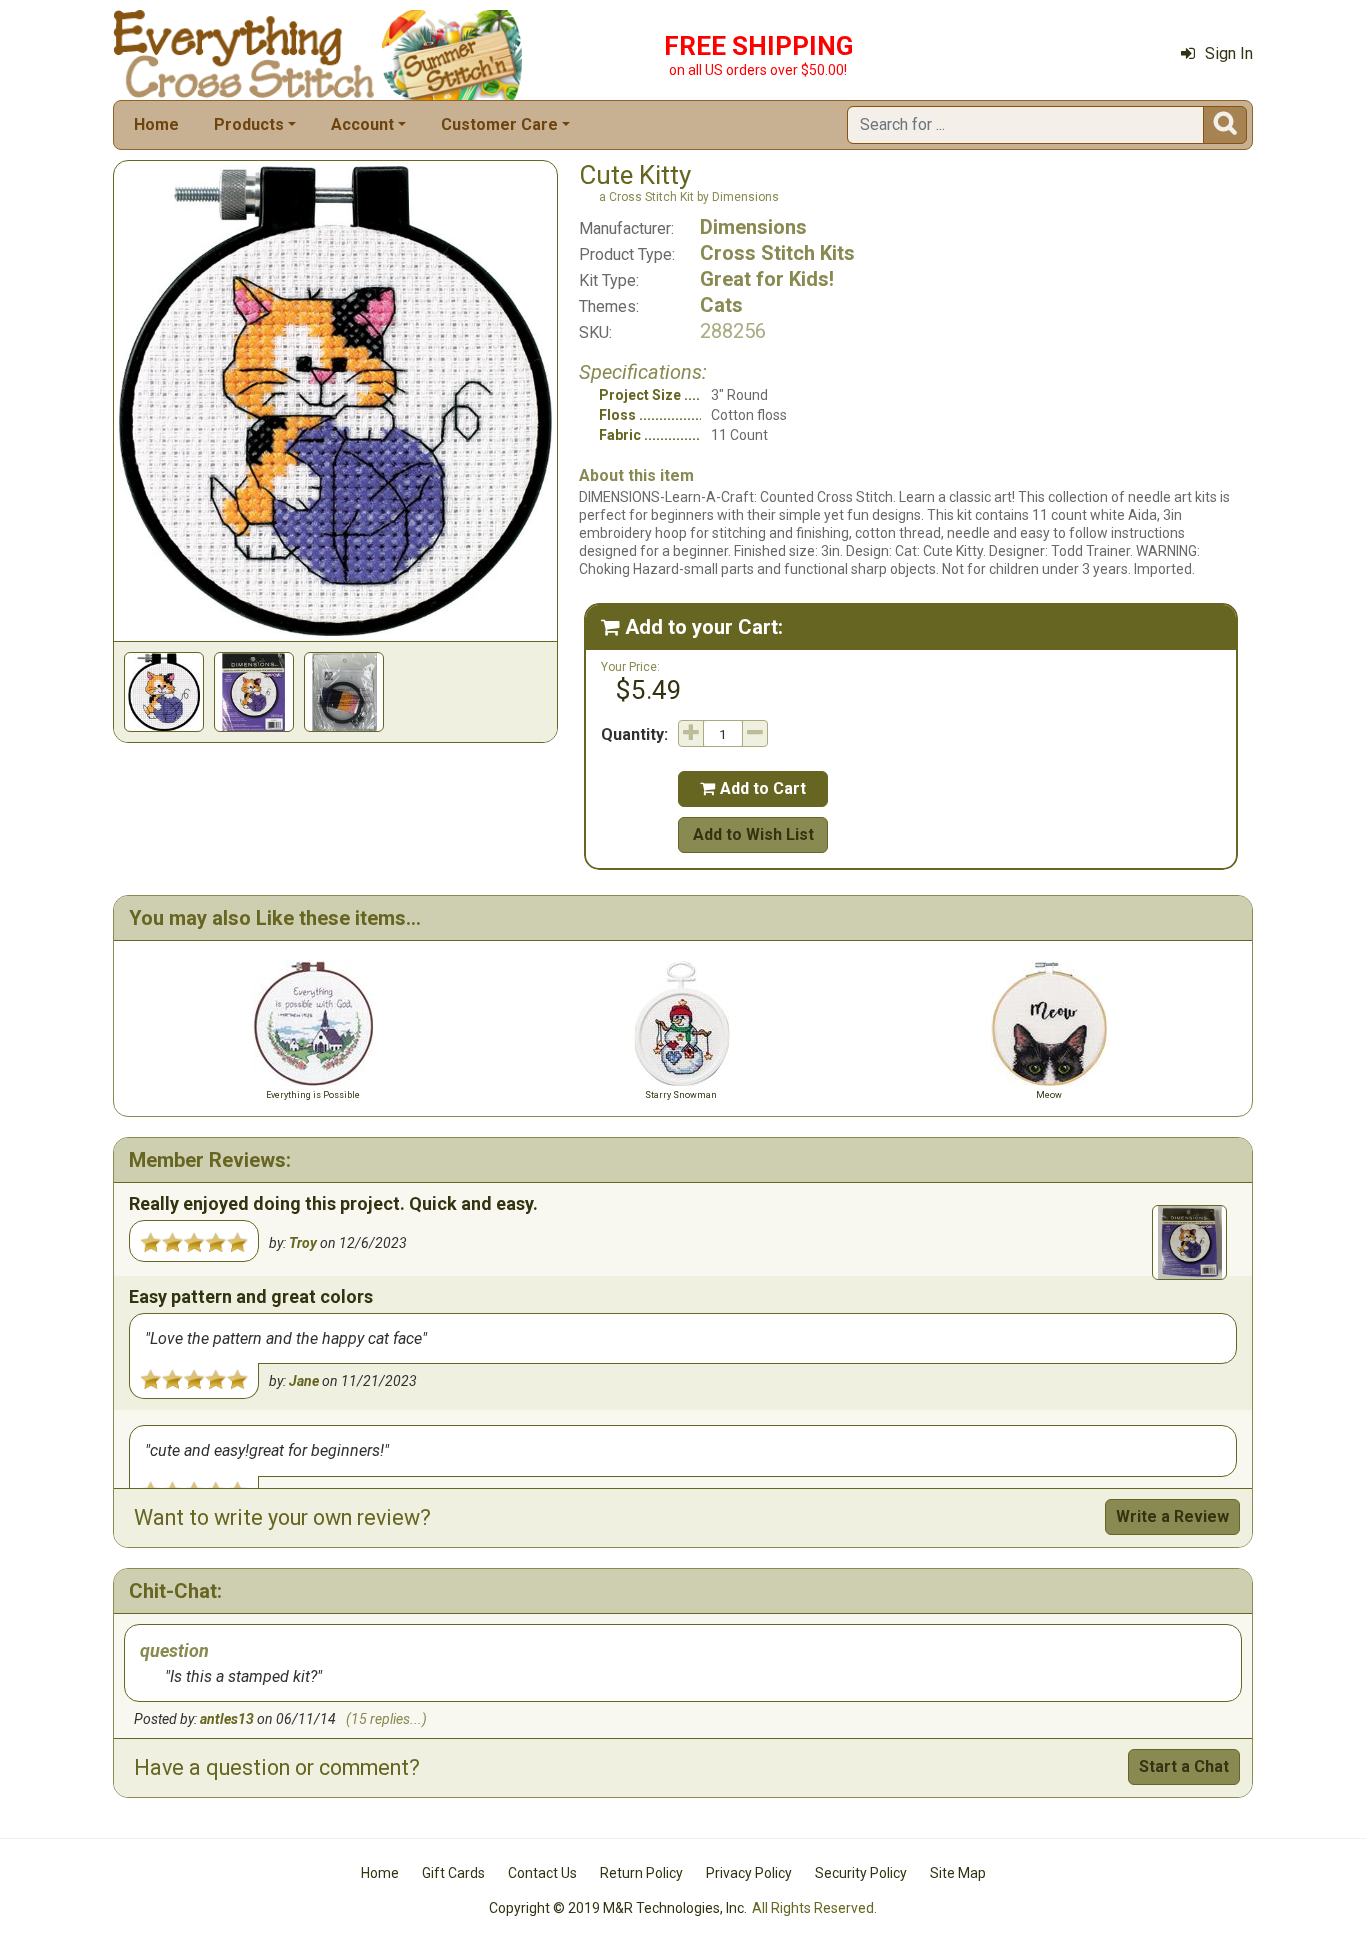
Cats (721, 305)
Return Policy (641, 1873)
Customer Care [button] (499, 124)
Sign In (1229, 53)
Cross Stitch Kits (777, 253)
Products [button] (249, 124)
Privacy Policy (749, 1873)
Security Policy (861, 1873)
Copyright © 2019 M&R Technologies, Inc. (618, 1908)
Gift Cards (453, 1873)
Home (156, 124)
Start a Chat (1184, 1766)
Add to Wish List (753, 834)
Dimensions (753, 227)
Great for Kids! (767, 279)
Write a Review (1172, 1516)
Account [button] (362, 124)
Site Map (958, 1873)
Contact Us (542, 1873)
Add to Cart (753, 788)
